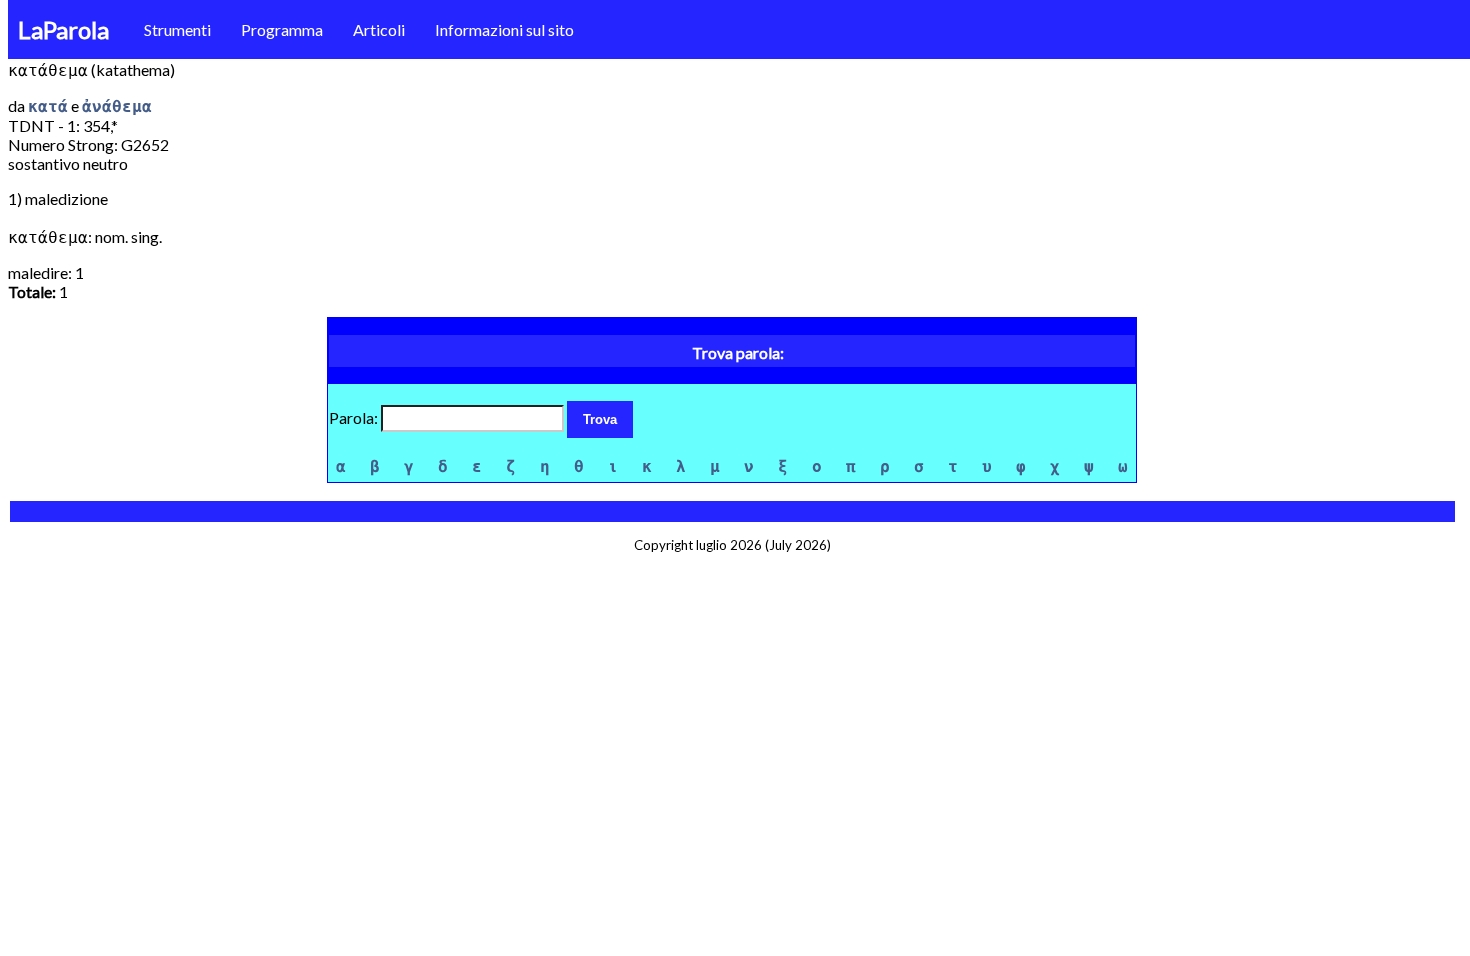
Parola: (355, 417)
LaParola (63, 29)
